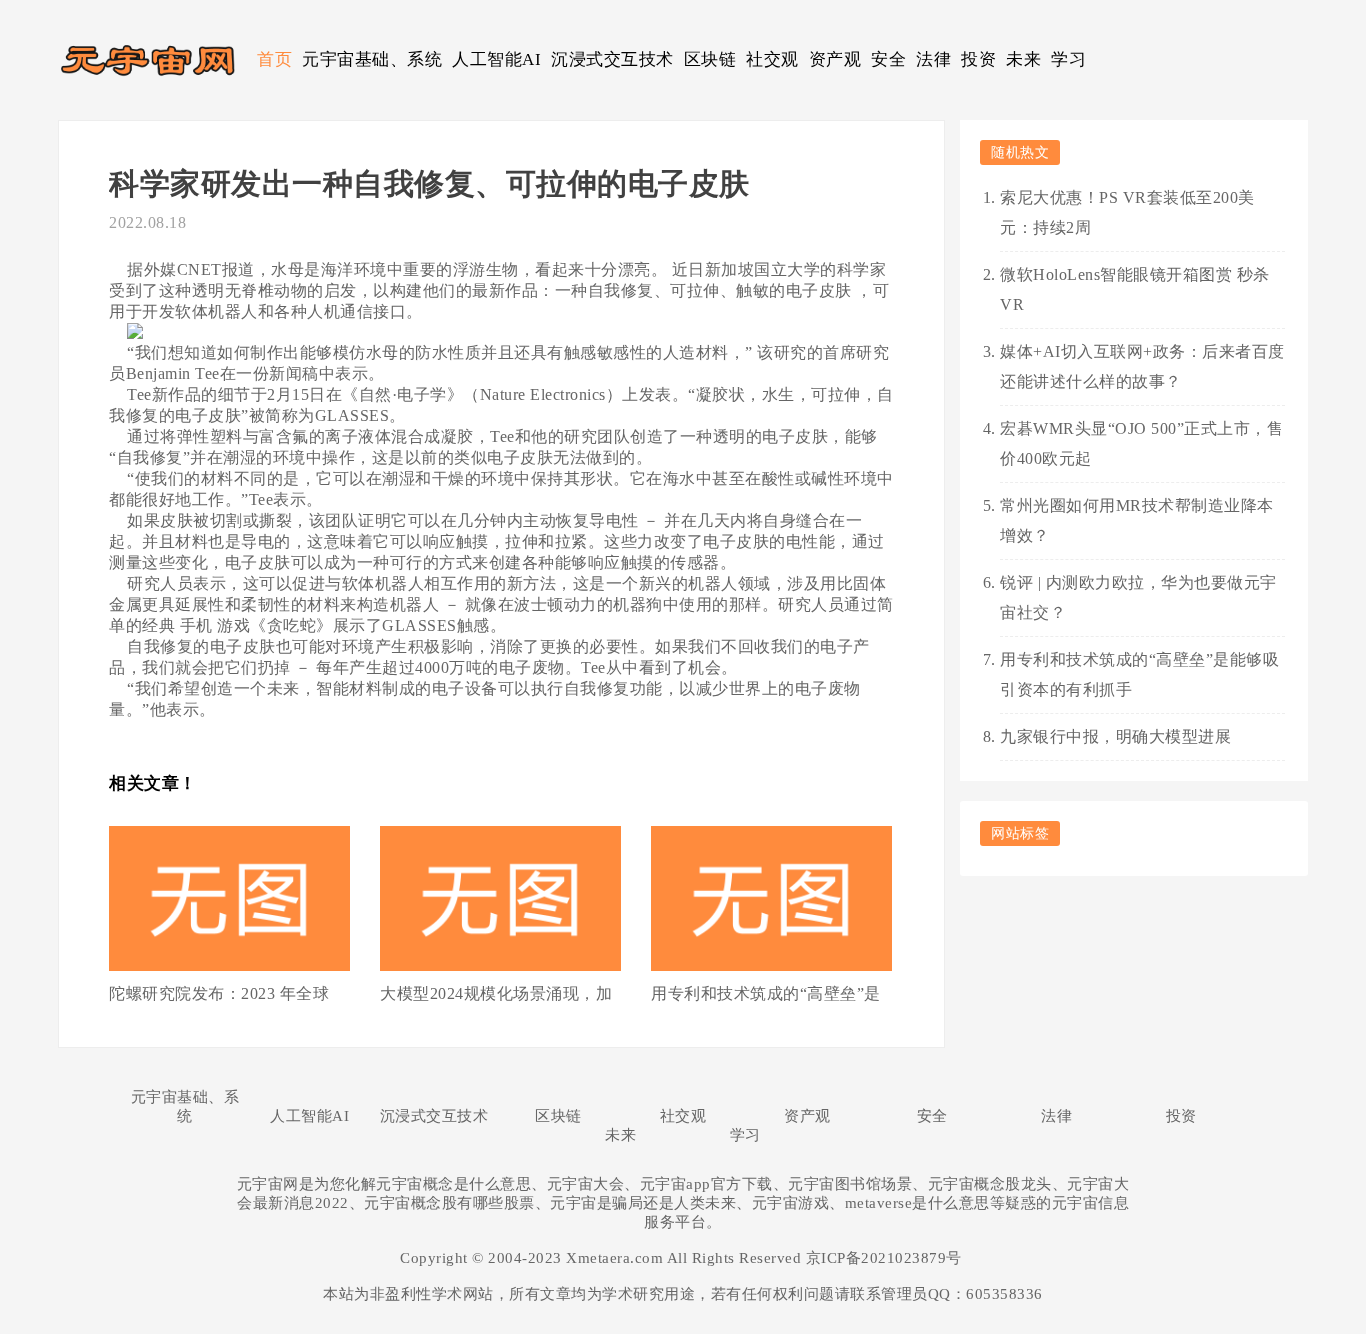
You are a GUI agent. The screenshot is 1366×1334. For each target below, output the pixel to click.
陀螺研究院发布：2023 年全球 (219, 993)
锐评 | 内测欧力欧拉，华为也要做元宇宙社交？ (1138, 597)
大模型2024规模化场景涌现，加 (496, 993)
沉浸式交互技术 (612, 59)
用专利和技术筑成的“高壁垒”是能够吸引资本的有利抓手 (1139, 674)
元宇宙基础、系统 (372, 59)
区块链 (710, 59)
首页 (274, 59)
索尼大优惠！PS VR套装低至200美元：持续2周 (1127, 212)
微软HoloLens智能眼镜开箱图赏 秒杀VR (1135, 289)
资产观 (835, 59)
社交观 (772, 59)
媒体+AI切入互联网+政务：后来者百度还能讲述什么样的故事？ (1142, 366)
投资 (978, 59)
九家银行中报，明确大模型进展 (1115, 736)
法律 (933, 59)
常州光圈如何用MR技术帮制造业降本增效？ (1137, 520)
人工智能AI (496, 59)
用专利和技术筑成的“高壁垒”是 (766, 993)
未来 (1023, 59)
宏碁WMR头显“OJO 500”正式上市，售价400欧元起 (1141, 443)
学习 (1068, 59)
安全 (888, 59)
